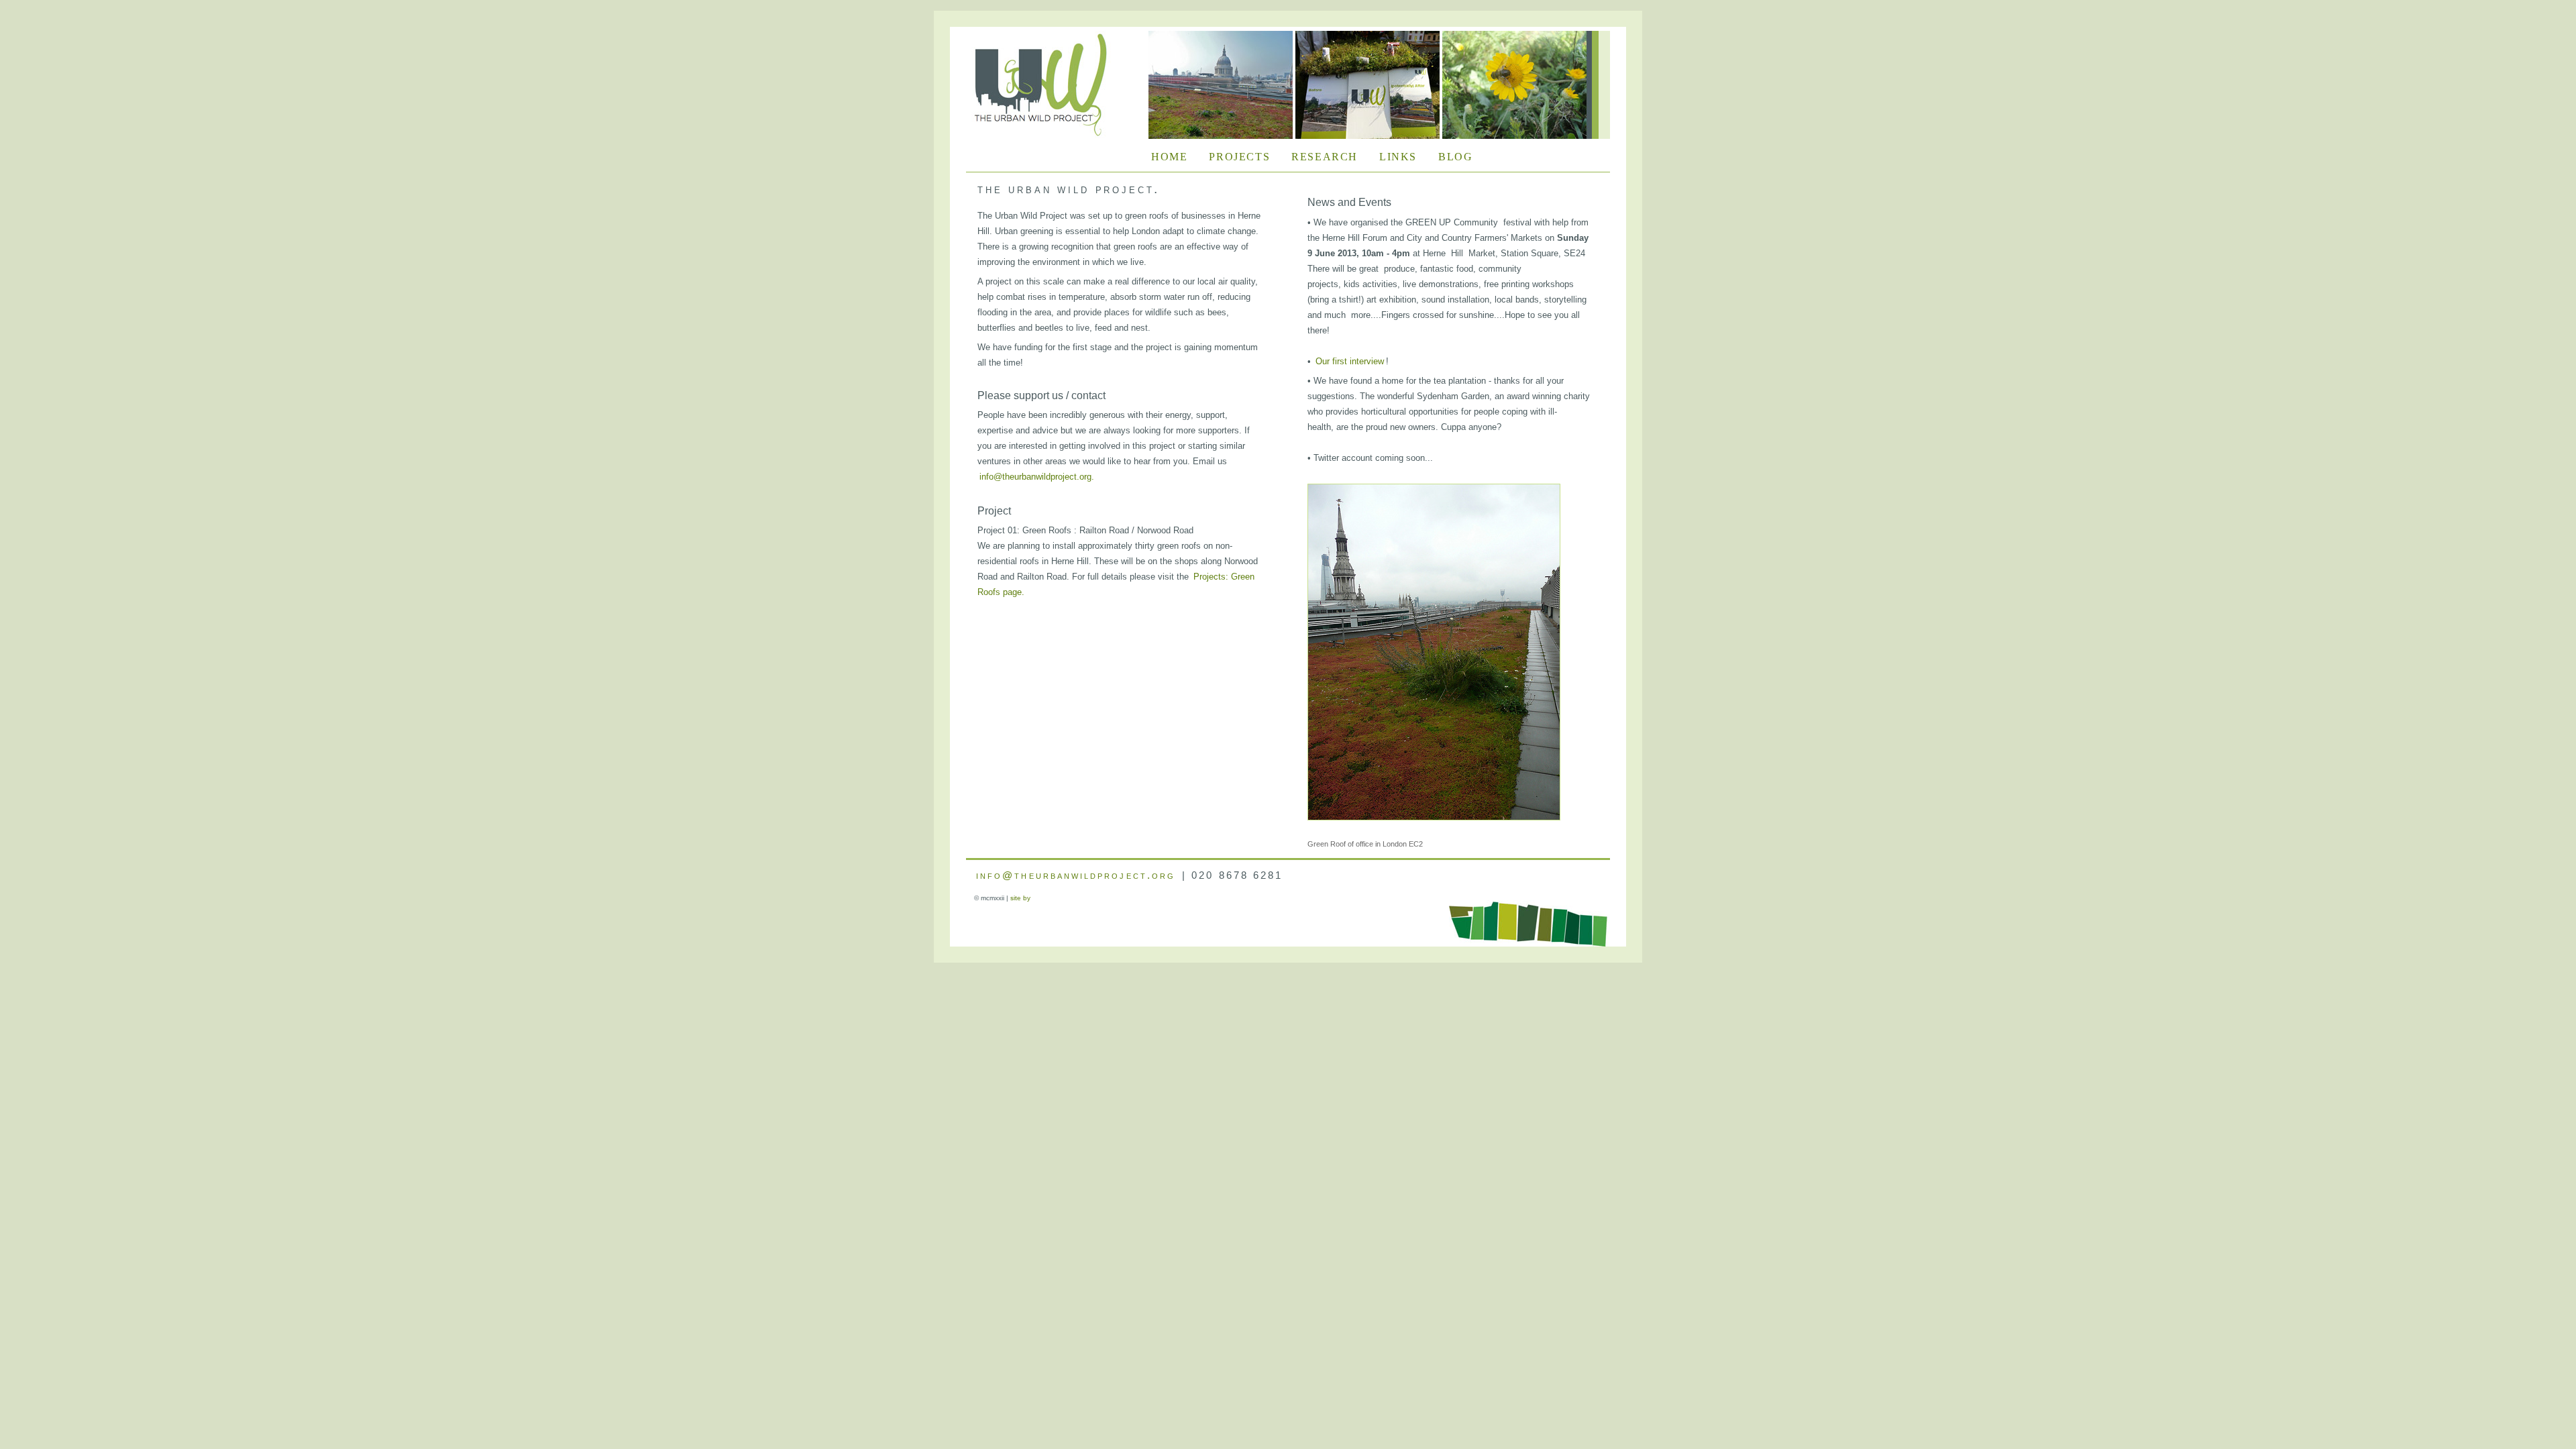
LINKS (1398, 158)
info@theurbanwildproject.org (1076, 875)
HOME (1169, 158)
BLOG (1455, 158)
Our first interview (1350, 361)
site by (1020, 898)
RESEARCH (1325, 158)
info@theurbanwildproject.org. (1037, 477)
